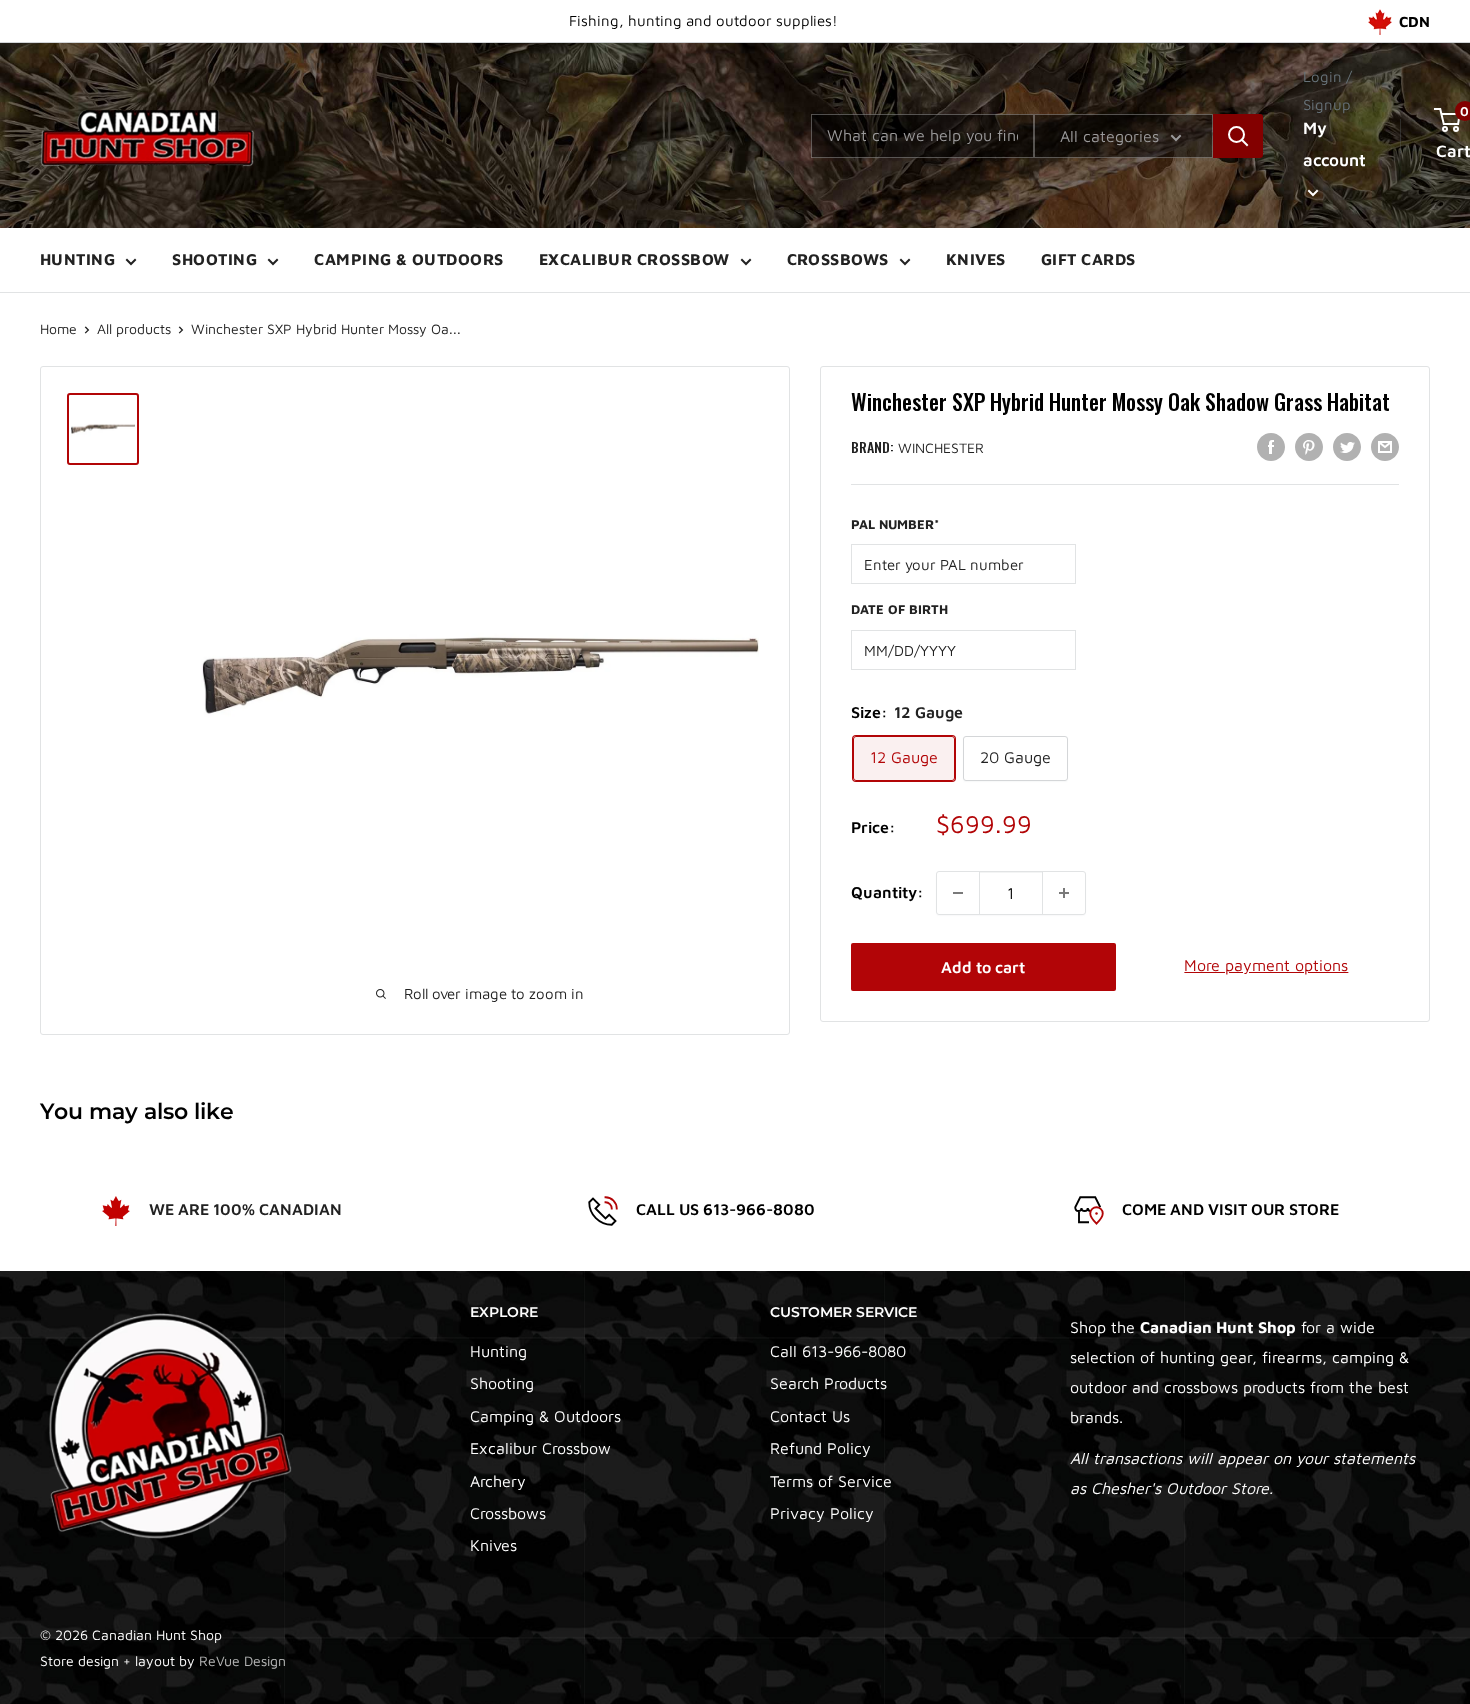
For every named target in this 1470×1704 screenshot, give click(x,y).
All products (134, 328)
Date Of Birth (899, 609)
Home (58, 328)
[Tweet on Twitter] (1347, 446)
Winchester (941, 447)
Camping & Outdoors (409, 259)
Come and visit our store (1230, 1209)
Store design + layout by (163, 1660)
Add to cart (983, 967)
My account (1334, 144)
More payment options (1266, 965)
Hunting (77, 259)
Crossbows (838, 259)
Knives (976, 259)
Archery (498, 1481)
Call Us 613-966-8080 (725, 1209)
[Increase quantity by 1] (1064, 893)
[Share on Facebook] (1271, 446)
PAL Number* (895, 523)
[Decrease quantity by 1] (958, 893)
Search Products (828, 1383)
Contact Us (810, 1416)
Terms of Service (831, 1481)
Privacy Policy (822, 1513)
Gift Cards (1088, 259)
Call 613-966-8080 (838, 1351)
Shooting (214, 259)
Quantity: (887, 892)
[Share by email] (1385, 446)
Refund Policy (820, 1448)
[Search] (1238, 136)
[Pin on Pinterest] (1309, 446)
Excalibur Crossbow (634, 259)
